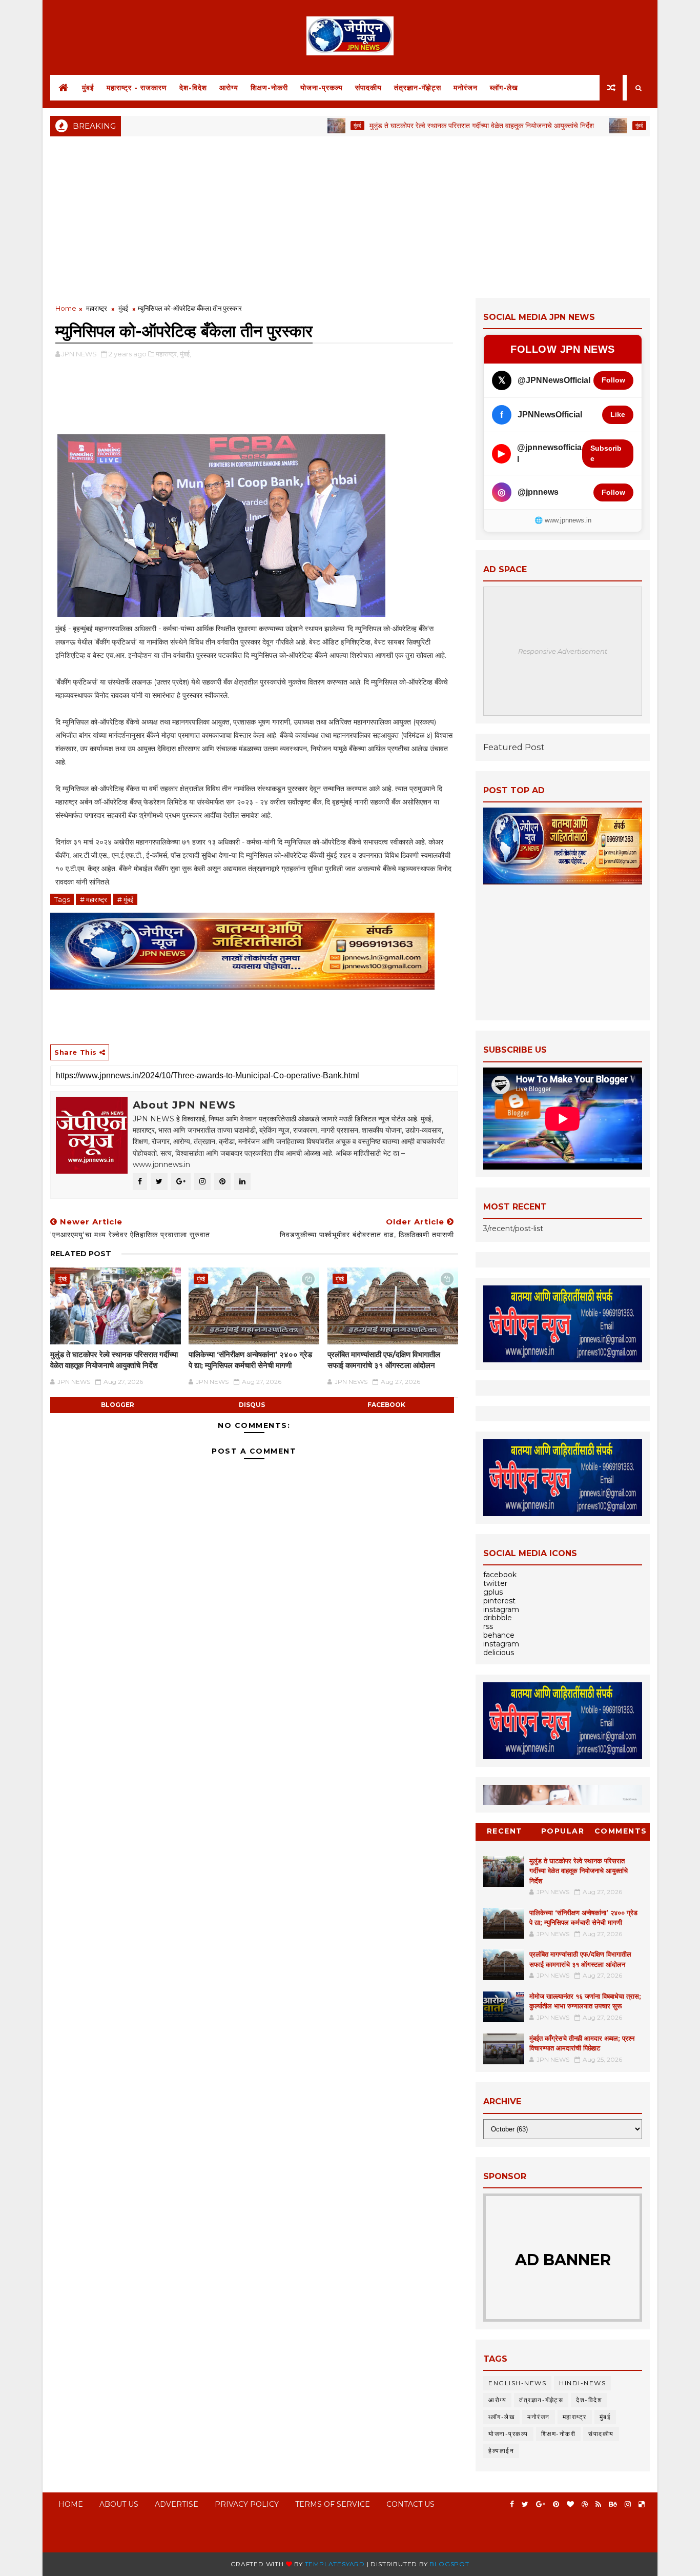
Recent (505, 1831)
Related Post (81, 1254)
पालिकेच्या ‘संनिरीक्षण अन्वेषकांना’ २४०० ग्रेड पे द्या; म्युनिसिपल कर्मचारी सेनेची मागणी (250, 1360)
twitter (495, 1583)
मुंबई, (186, 354)
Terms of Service (333, 2504)
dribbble (498, 1618)
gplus (493, 1592)
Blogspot (449, 2564)
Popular (563, 1831)
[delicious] (642, 2504)
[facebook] (512, 2504)
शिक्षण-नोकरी (269, 88)
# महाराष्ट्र (94, 899)
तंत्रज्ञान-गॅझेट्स (418, 88)
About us (119, 2504)
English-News (517, 2383)
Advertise (177, 2504)
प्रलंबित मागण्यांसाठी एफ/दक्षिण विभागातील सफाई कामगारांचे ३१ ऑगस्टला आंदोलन (384, 1360)
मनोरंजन (466, 88)
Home (66, 308)
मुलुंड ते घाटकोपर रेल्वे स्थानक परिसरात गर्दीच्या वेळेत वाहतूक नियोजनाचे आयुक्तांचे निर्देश (427, 126)
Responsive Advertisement (563, 651)
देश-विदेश (193, 88)
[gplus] (541, 2504)
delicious (499, 1653)
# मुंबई (125, 899)
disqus (252, 1405)
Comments (621, 1831)
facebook (386, 1405)
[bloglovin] (570, 2504)
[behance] (613, 2504)
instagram (501, 1609)
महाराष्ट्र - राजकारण (137, 88)
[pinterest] (556, 2504)
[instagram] (628, 2504)
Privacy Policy (247, 2504)
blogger (118, 1405)
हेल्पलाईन (501, 2451)
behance (499, 1635)
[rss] (598, 2504)
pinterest (499, 1601)
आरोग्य (229, 88)
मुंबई (88, 88)
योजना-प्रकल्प (322, 88)
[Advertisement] (350, 216)
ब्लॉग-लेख (504, 88)
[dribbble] (585, 2504)
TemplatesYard (335, 2564)
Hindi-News (582, 2383)
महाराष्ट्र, (167, 354)
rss (488, 1626)
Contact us (410, 2504)
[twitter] (525, 2504)
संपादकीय (368, 88)
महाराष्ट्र (97, 308)
